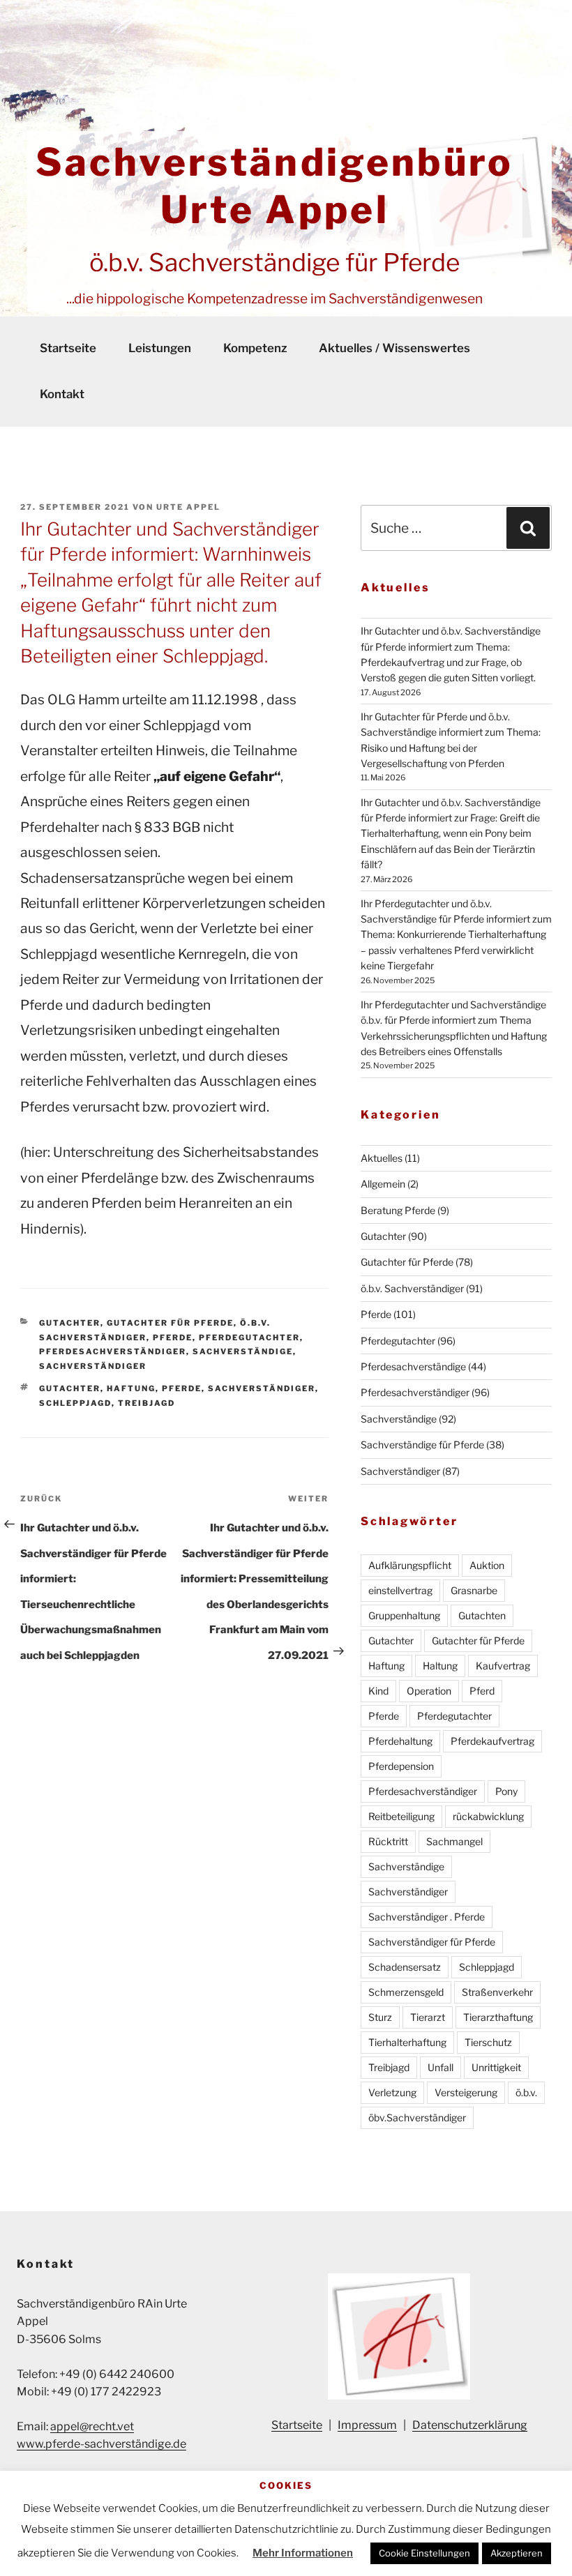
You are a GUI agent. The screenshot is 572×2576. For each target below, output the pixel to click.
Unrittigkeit (496, 2067)
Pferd (482, 1691)
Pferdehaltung (400, 1741)
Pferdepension (401, 1766)
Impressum (367, 2425)
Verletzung (392, 2092)
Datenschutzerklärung (470, 2425)
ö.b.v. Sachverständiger (412, 1288)
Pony (506, 1791)
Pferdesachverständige (413, 1366)
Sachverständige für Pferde (422, 1445)
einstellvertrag (400, 1590)
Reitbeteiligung (401, 1816)
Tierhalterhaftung (407, 2042)
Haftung (131, 1388)
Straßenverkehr (497, 1992)
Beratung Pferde (398, 1210)
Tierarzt (428, 2017)
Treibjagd (146, 1403)
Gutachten (482, 1615)
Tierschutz (488, 2042)
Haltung (440, 1666)
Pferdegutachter (249, 1338)
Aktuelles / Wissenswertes (394, 348)
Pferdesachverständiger (113, 1351)
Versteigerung (466, 2092)
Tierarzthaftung (498, 2017)
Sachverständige (243, 1351)
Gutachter (70, 1323)
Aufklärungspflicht (410, 1565)
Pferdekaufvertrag (492, 1741)
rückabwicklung (488, 1816)
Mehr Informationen (303, 2553)
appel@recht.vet (92, 2426)
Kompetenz (255, 348)
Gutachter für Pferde (170, 1323)
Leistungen (160, 348)
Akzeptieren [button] (517, 2553)
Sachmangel (454, 1841)
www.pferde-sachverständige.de (101, 2444)
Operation (429, 1691)
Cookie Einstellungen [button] (424, 2553)
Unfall (441, 2067)
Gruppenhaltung (404, 1615)
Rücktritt (388, 1841)
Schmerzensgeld (406, 1992)
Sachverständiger (93, 1366)
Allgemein (383, 1184)
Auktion (487, 1565)
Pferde (173, 1338)
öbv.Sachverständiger (417, 2117)
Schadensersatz (405, 1967)
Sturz (380, 2017)
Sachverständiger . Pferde (427, 1917)
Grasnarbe (474, 1590)
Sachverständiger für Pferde (432, 1942)
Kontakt (62, 394)
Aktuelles (382, 1158)
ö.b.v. (526, 2092)
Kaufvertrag (503, 1666)
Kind (378, 1691)
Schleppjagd (75, 1403)
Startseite (68, 348)
